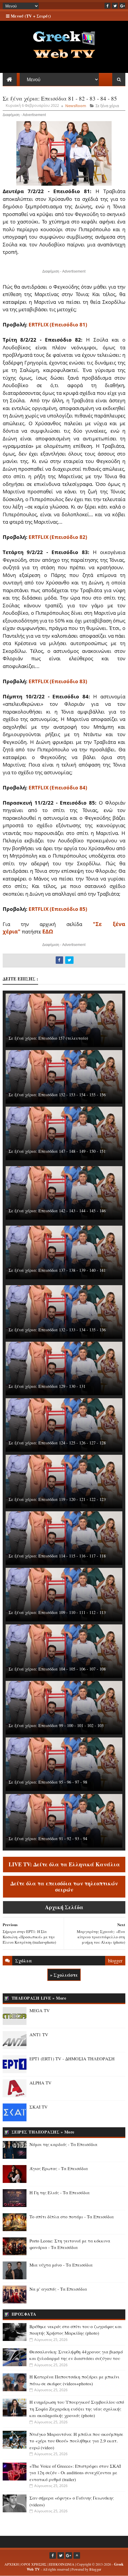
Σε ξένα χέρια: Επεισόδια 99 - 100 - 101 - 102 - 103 (56, 1725)
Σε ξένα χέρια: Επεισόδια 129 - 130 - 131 (47, 1386)
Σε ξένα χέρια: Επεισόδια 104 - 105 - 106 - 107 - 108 (57, 1669)
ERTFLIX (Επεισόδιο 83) (58, 681)
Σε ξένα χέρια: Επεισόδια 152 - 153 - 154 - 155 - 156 (57, 1095)
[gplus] (122, 6)
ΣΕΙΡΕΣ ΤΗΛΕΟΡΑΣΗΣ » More (43, 2132)
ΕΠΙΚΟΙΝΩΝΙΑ (62, 2564)
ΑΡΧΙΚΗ (12, 2564)
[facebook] (107, 6)
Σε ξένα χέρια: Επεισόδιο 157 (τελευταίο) (48, 1038)
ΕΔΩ (48, 931)
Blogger (95, 2569)
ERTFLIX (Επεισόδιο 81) (58, 324)
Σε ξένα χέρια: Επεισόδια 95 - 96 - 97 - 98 (48, 1782)
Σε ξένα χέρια (107, 106)
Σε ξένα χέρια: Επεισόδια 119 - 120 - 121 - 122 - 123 (57, 1499)
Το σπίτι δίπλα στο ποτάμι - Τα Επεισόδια (72, 2217)
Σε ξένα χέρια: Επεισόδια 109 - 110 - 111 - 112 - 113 (57, 1612)
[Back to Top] (77, 2555)
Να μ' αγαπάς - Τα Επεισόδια (58, 2289)
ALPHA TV (40, 2083)
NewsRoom (76, 106)
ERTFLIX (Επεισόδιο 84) (58, 787)
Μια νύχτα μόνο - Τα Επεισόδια (61, 2265)
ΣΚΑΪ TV (39, 2107)
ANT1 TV (39, 2034)
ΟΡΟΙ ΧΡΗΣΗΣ (34, 2564)
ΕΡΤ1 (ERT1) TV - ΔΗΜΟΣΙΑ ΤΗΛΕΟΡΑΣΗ (72, 2059)
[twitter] (115, 6)
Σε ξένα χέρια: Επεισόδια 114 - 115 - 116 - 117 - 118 (57, 1556)
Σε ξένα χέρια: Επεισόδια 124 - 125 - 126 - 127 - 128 (57, 1443)
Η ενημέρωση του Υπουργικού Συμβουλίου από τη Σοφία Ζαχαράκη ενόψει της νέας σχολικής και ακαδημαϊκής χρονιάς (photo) (77, 2409)
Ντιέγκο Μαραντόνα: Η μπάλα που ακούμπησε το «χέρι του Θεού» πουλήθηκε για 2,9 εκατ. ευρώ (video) (76, 2441)
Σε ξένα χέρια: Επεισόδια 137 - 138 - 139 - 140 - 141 (57, 1270)
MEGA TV (40, 2010)
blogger (115, 1960)
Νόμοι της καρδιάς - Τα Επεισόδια (63, 2144)
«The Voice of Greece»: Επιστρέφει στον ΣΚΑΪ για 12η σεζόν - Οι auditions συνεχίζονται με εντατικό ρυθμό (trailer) (75, 2473)
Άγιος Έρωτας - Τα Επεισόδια (59, 2168)
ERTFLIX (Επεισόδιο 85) (58, 909)
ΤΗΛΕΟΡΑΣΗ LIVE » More (39, 1998)
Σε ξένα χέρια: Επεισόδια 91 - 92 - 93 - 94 (48, 1838)
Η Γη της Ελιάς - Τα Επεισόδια (60, 2192)
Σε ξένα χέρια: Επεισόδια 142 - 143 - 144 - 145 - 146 (57, 1211)
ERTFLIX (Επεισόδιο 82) (58, 537)
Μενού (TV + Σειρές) (30, 16)
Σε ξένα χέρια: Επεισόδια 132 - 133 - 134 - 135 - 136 (57, 1330)
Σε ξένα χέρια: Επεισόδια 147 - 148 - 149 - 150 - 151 (57, 1151)
